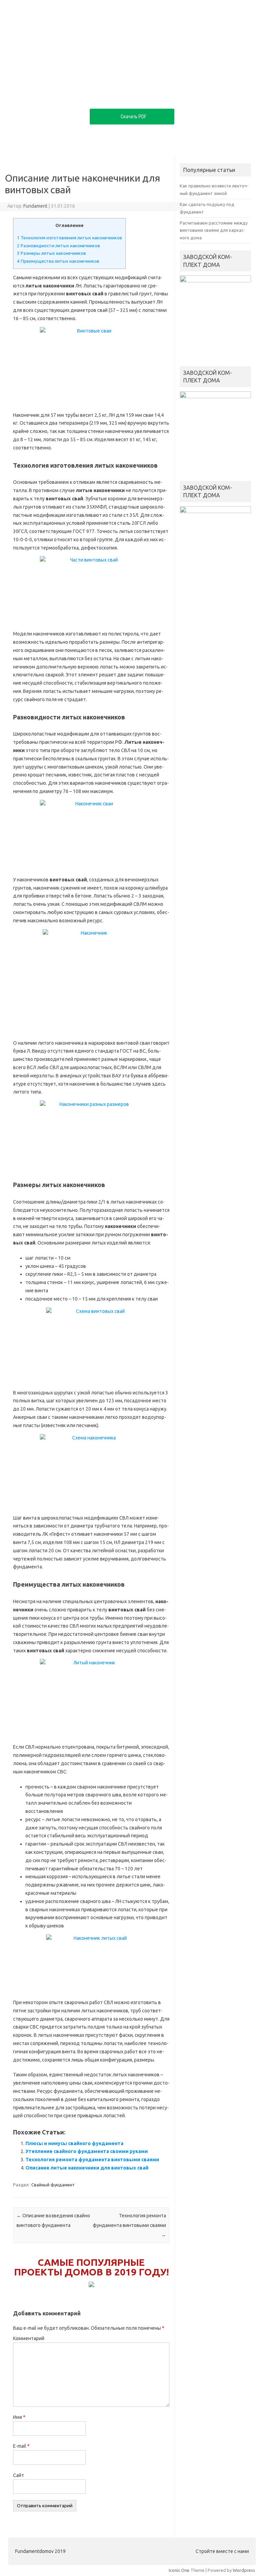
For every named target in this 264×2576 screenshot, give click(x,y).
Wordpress (244, 2570)
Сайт (19, 2475)
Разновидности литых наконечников (58, 246)
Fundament (35, 206)
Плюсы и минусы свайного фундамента (74, 2143)
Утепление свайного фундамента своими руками (87, 2151)
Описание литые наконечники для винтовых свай (87, 2168)
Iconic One (179, 2570)
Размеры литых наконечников (51, 253)
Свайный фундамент (53, 2185)
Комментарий (29, 2338)
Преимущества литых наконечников (58, 261)
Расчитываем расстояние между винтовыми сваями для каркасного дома (214, 230)
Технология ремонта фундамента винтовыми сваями (92, 2160)
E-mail (21, 2446)
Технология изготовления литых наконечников (69, 238)
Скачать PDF (133, 117)
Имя (19, 2417)
